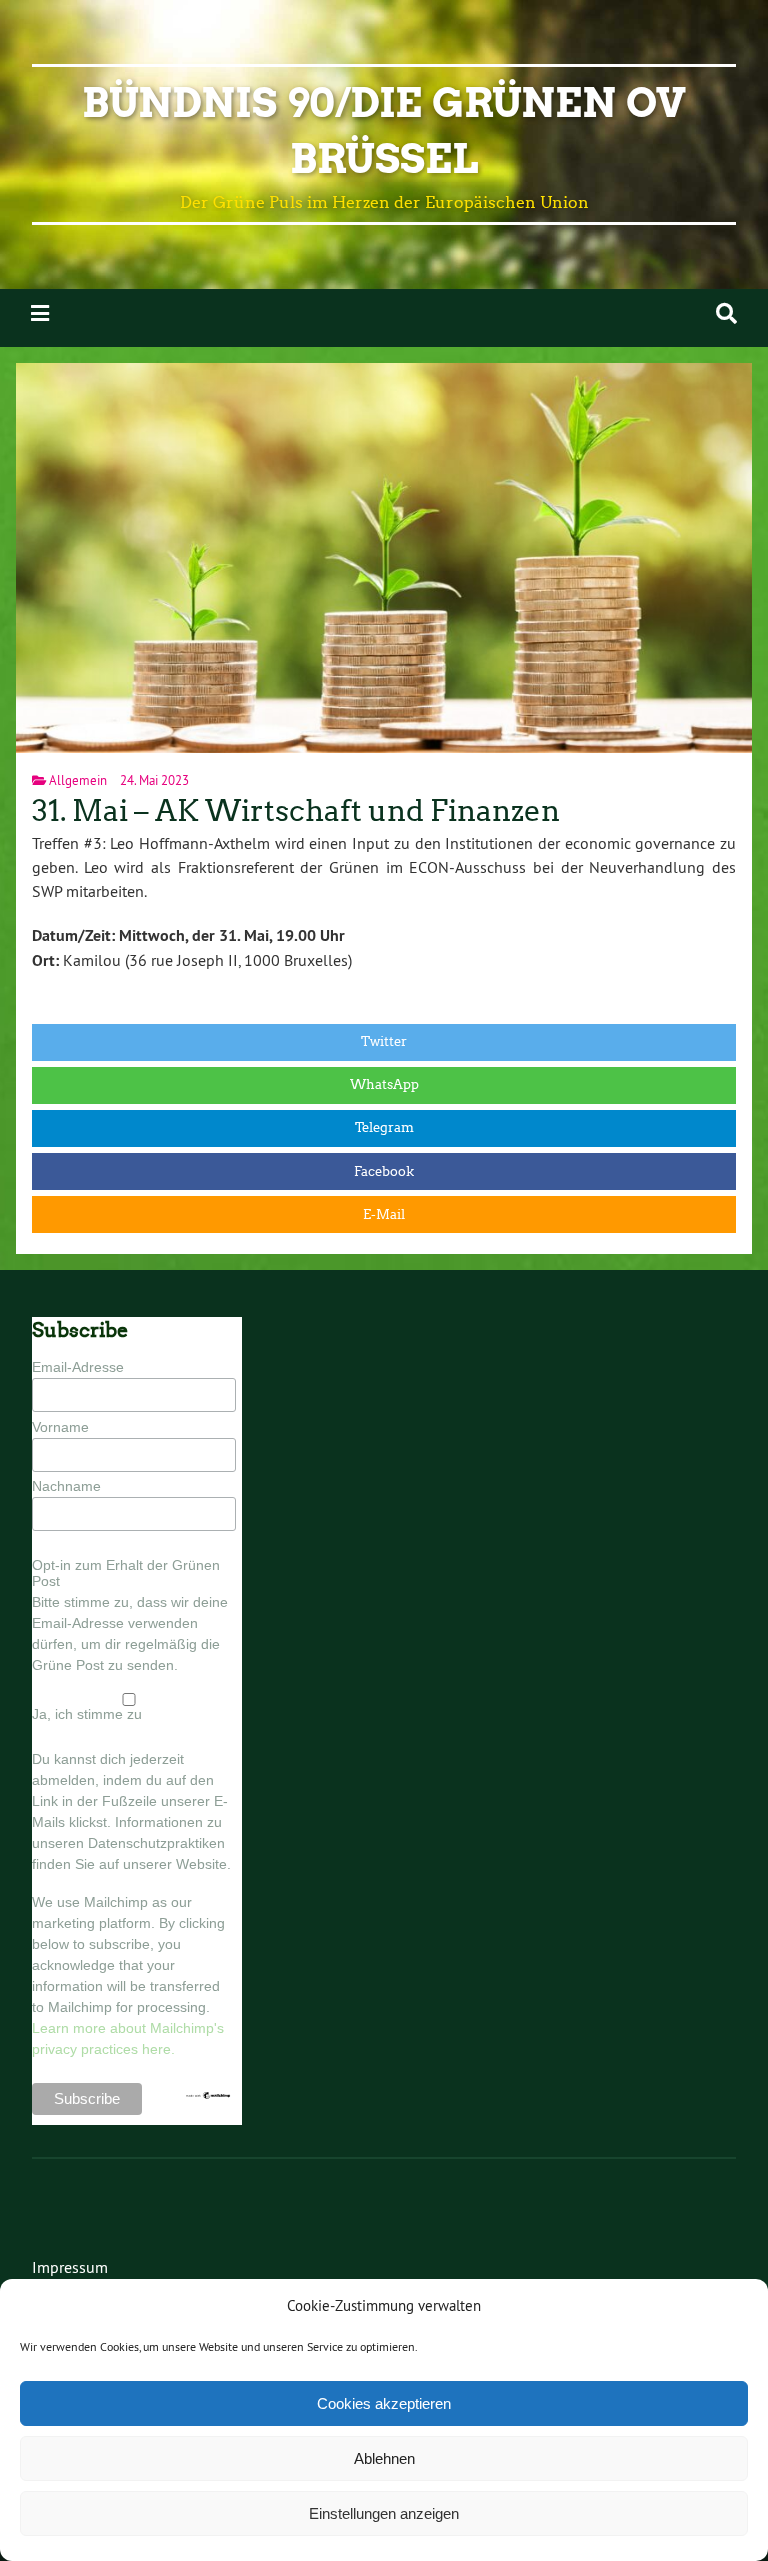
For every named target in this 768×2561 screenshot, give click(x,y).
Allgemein (78, 780)
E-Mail (384, 1214)
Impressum (70, 2267)
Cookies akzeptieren (384, 2403)
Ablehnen (384, 2458)
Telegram (384, 1127)
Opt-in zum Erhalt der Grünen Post (126, 1573)
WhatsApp (384, 1084)
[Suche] (726, 313)
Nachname (66, 1486)
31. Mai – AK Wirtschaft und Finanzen (296, 811)
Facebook (384, 1171)
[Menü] (40, 313)
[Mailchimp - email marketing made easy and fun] (208, 2095)
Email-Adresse (78, 1367)
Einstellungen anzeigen (384, 2513)
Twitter (384, 1041)
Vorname (60, 1427)
